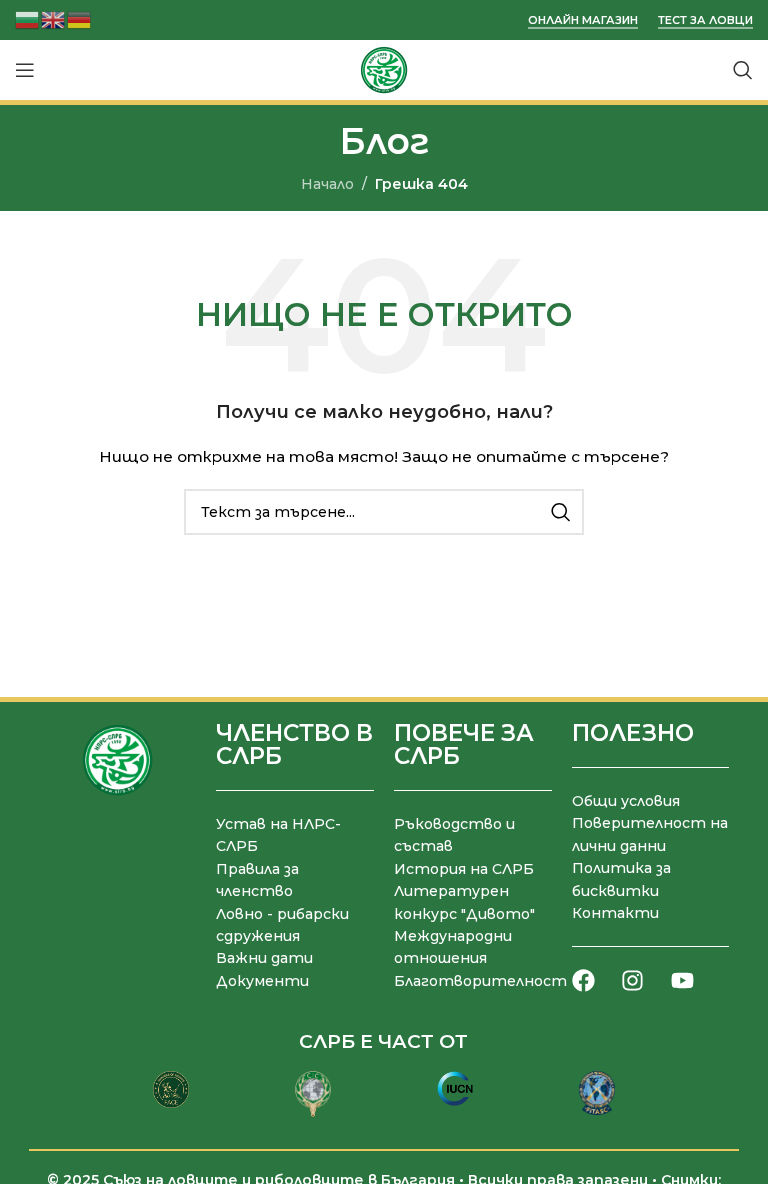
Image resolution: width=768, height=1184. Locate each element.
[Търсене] (743, 70)
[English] (54, 18)
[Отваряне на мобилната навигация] (25, 70)
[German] (80, 18)
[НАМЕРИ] (561, 512)
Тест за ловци (705, 20)
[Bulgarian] (28, 18)
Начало (327, 184)
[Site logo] (384, 69)
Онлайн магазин (583, 20)
